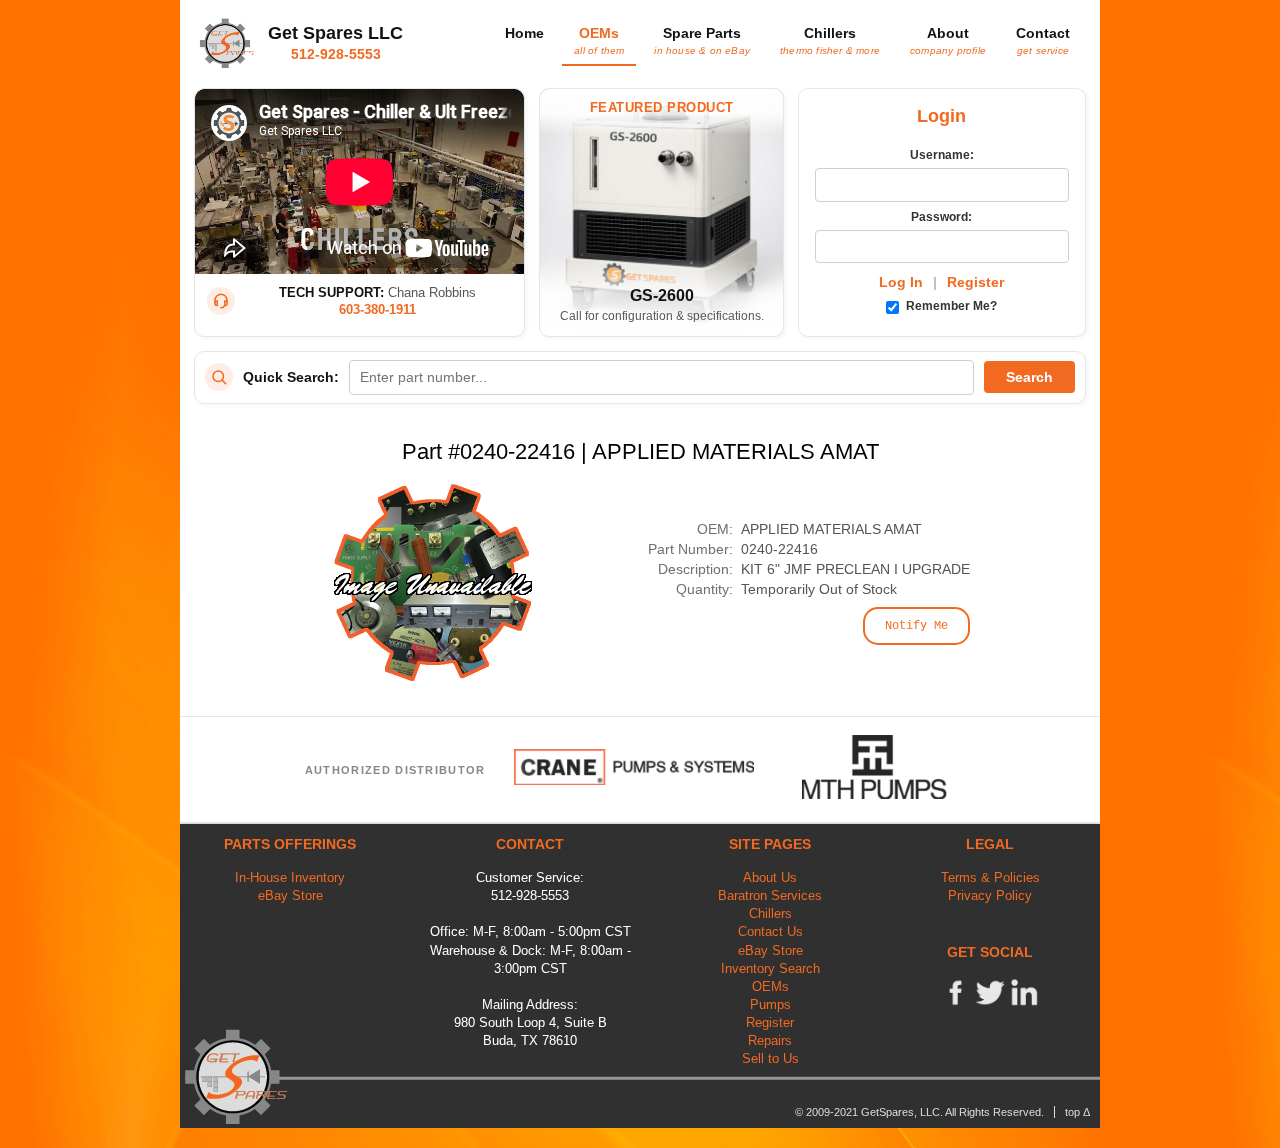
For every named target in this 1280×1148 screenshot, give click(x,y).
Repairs (770, 1040)
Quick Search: (291, 377)
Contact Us (770, 931)
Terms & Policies (990, 877)
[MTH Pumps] (889, 767)
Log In (901, 282)
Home (524, 33)
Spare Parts (702, 40)
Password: (941, 217)
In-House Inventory (290, 877)
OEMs (599, 40)
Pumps (770, 1004)
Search (1029, 377)
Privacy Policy (990, 895)
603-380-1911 (377, 309)
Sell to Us (770, 1058)
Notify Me (916, 626)
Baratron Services (770, 895)
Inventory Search (770, 968)
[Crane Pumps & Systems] (634, 767)
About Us (770, 877)
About (948, 40)
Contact (1043, 40)
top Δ (1077, 1112)
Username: (942, 155)
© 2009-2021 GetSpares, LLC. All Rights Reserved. (919, 1112)
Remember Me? (950, 306)
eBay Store (290, 895)
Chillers (830, 40)
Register (975, 282)
